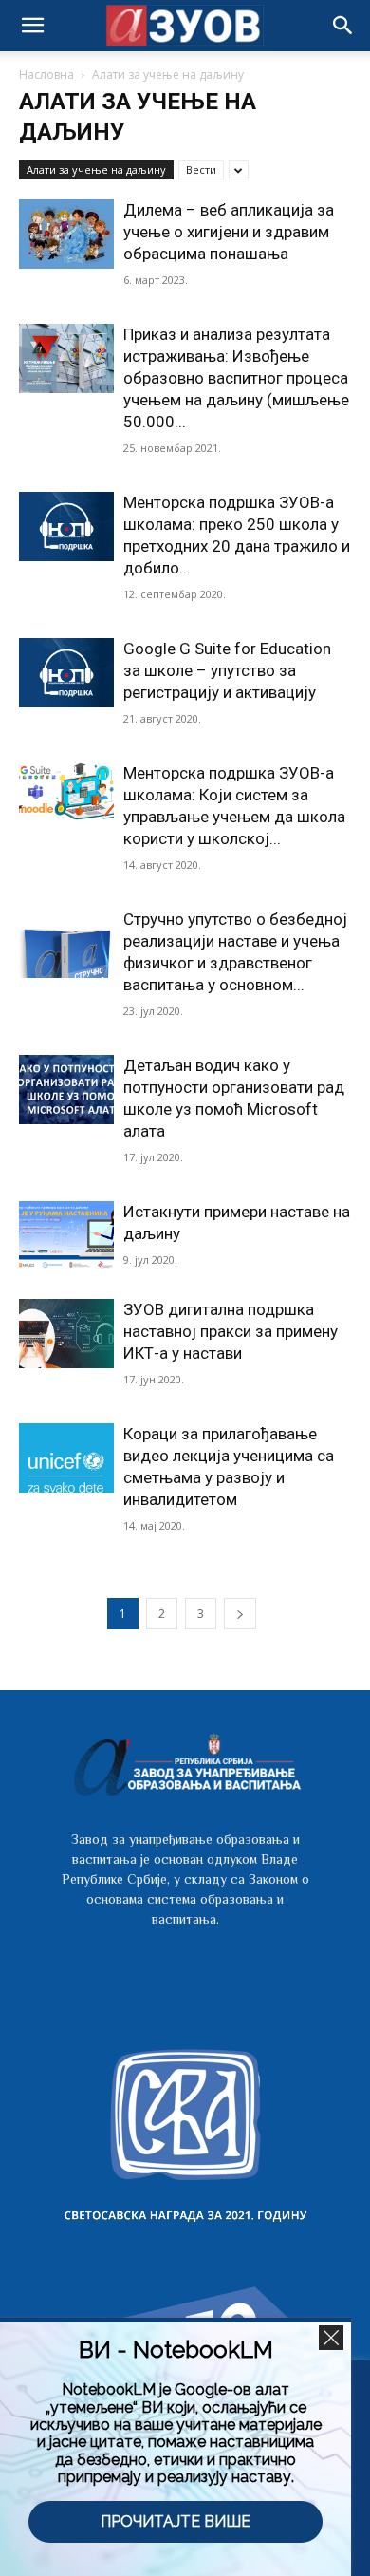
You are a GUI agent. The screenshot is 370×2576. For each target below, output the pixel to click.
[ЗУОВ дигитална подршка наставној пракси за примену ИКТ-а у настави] (66, 1334)
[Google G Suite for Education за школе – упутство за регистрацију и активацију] (66, 673)
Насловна (46, 75)
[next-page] (240, 1614)
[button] (343, 26)
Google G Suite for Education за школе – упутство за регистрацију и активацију (227, 670)
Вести (201, 169)
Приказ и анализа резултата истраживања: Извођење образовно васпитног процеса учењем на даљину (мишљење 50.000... (236, 378)
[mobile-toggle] (32, 26)
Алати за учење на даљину (96, 169)
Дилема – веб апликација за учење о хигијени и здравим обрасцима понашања (229, 232)
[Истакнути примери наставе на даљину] (66, 1236)
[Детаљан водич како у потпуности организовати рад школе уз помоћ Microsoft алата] (66, 1090)
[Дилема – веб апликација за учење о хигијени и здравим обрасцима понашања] (66, 234)
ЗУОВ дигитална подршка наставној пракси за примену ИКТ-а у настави (231, 1331)
